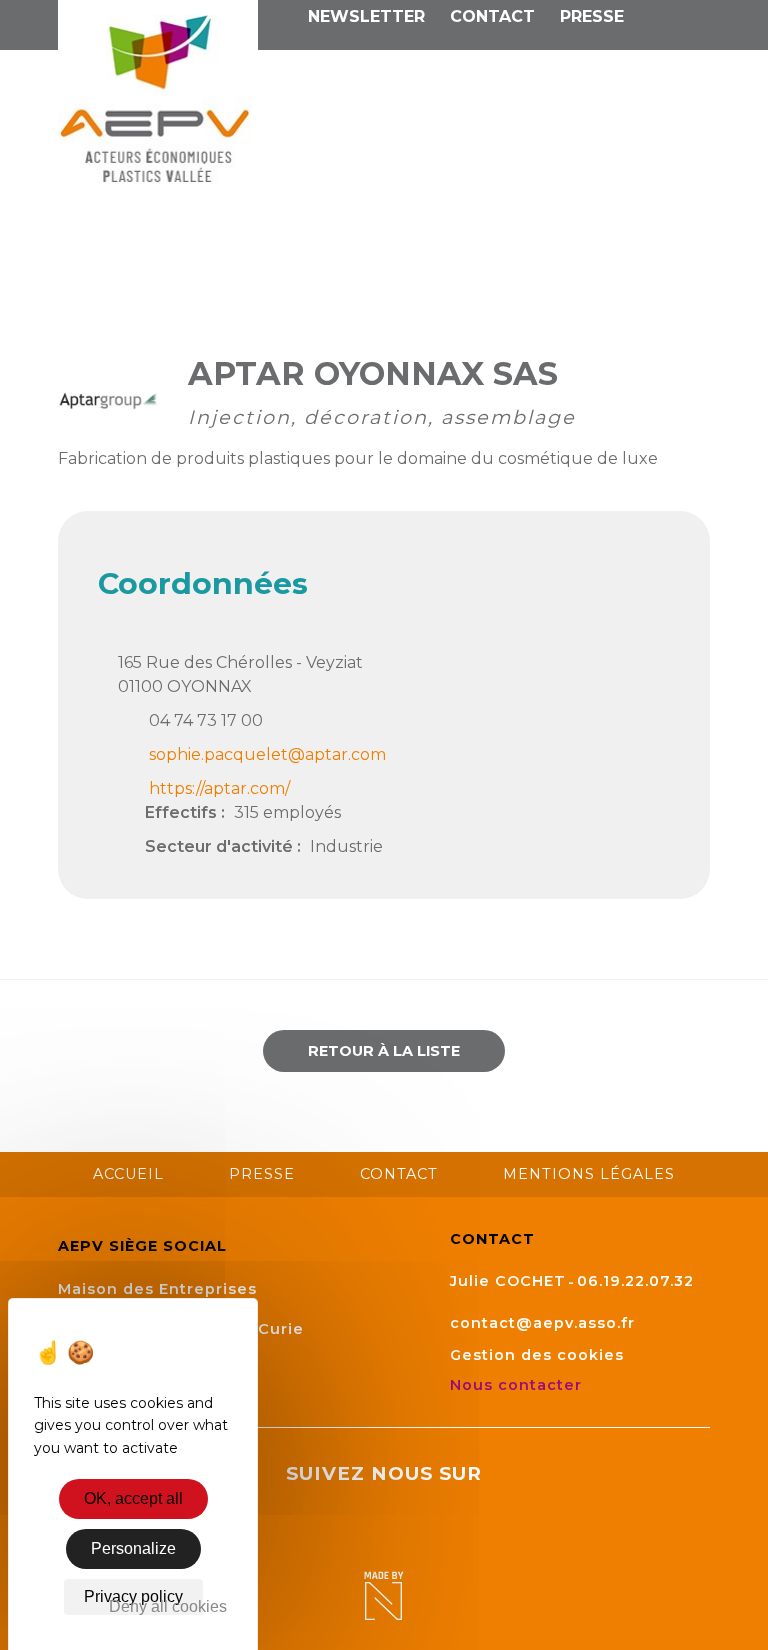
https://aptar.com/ (219, 788)
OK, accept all (133, 1498)
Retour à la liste (384, 1051)
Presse (592, 16)
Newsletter (366, 16)
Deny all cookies (168, 1606)
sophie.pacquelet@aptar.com (267, 754)
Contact (492, 16)
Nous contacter (518, 1385)
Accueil (128, 1174)
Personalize (133, 1548)
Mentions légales (589, 1174)
